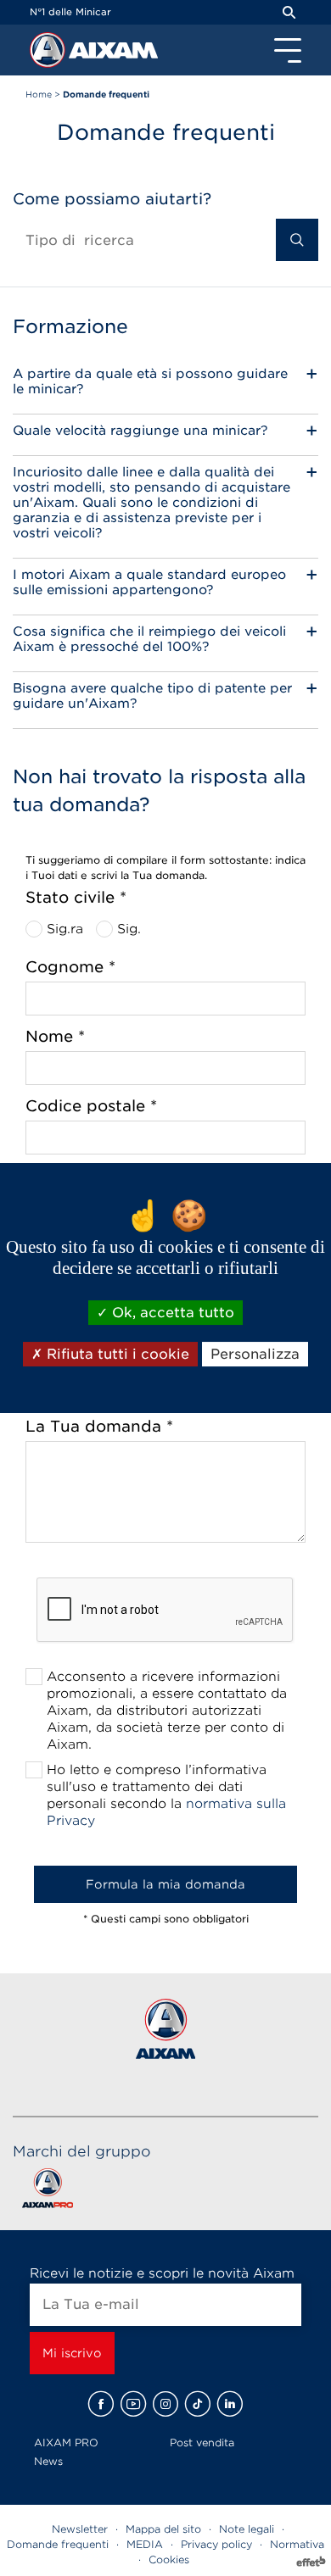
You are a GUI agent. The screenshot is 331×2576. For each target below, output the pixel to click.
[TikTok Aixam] (198, 2404)
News (48, 2461)
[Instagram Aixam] (165, 2404)
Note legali (247, 2529)
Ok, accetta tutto (171, 1313)
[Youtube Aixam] (133, 2404)
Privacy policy (216, 2544)
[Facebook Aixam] (101, 2404)
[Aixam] (49, 54)
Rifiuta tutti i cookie (116, 1354)
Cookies (169, 2559)
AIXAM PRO (66, 2442)
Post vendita (202, 2442)
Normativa (297, 2544)
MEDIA (145, 2544)
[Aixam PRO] (47, 2192)
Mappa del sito (163, 2529)
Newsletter (80, 2529)
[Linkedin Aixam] (230, 2404)
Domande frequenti (58, 2544)
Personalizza (255, 1354)
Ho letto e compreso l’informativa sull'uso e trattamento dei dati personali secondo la (166, 1795)
